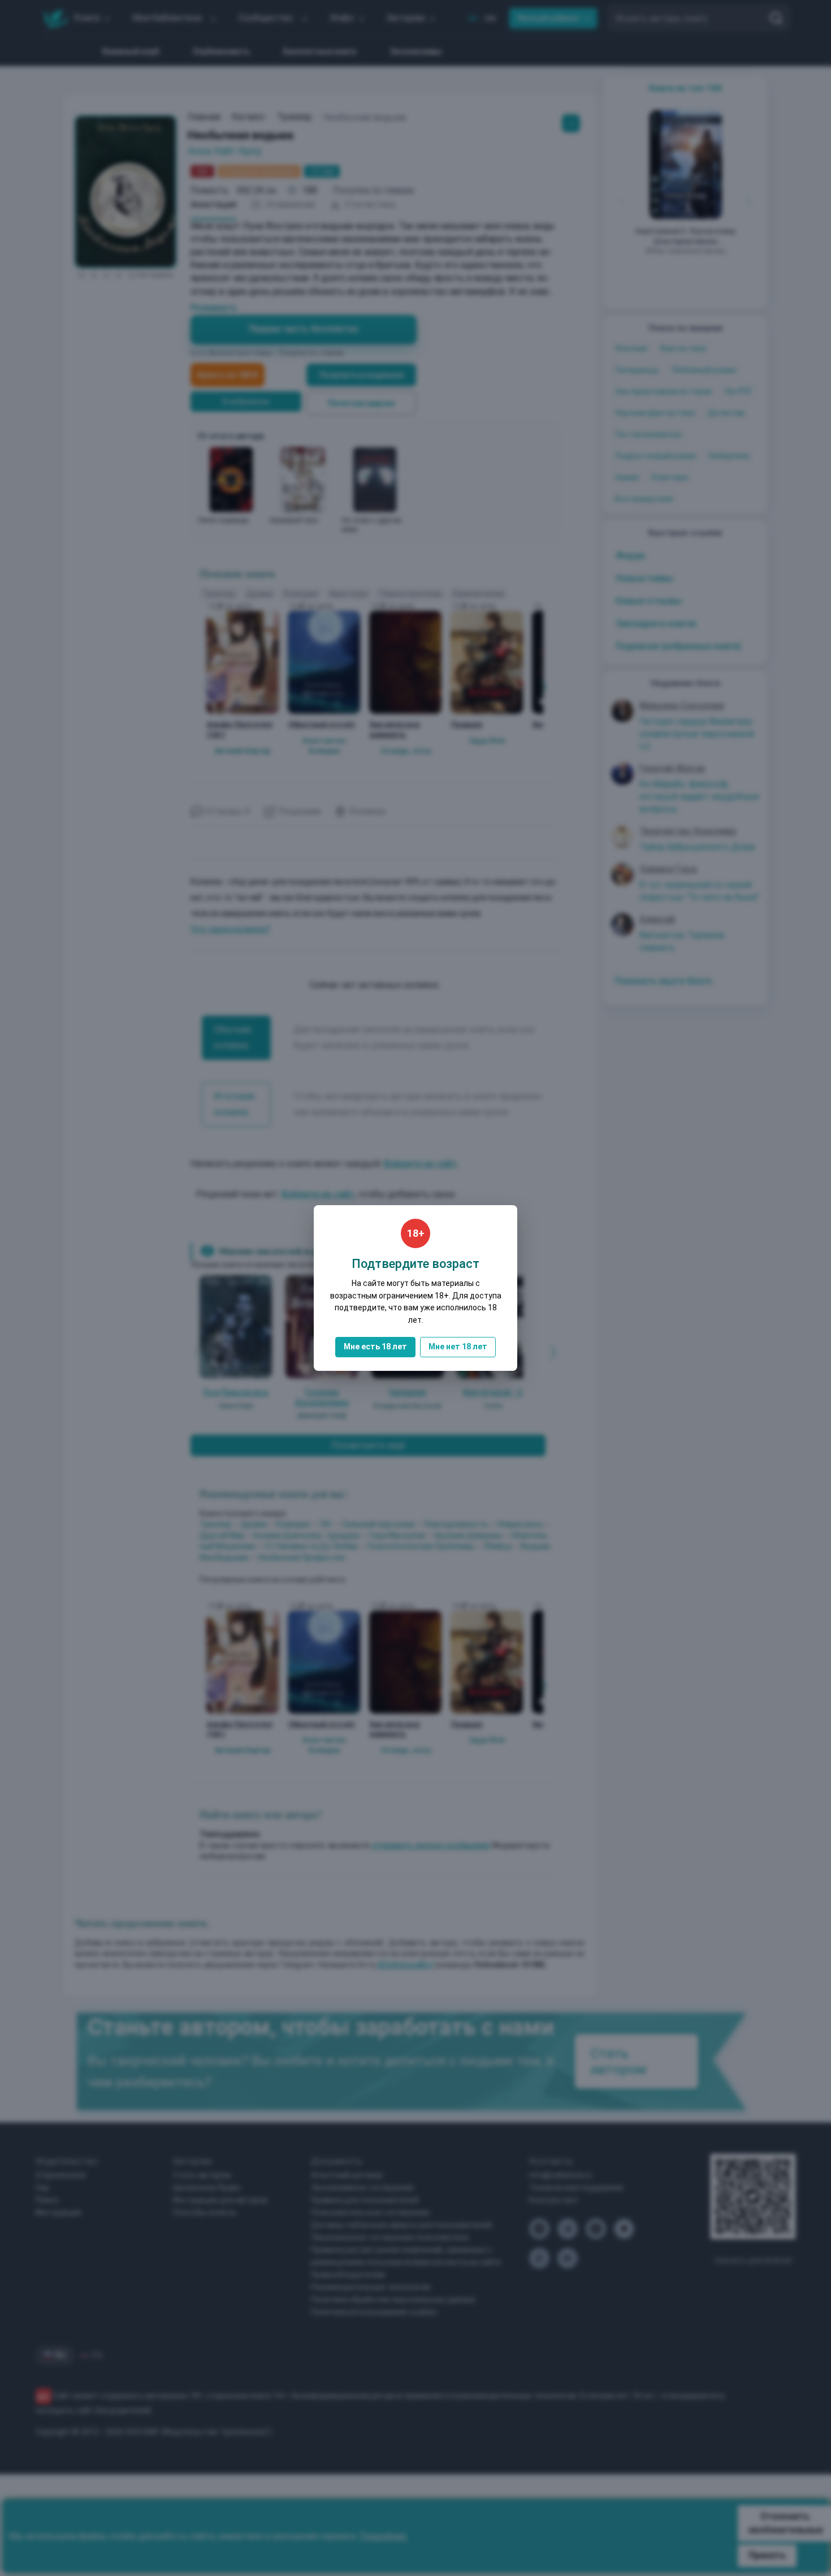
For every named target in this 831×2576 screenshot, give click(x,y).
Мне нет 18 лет (458, 1347)
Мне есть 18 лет (375, 1347)
